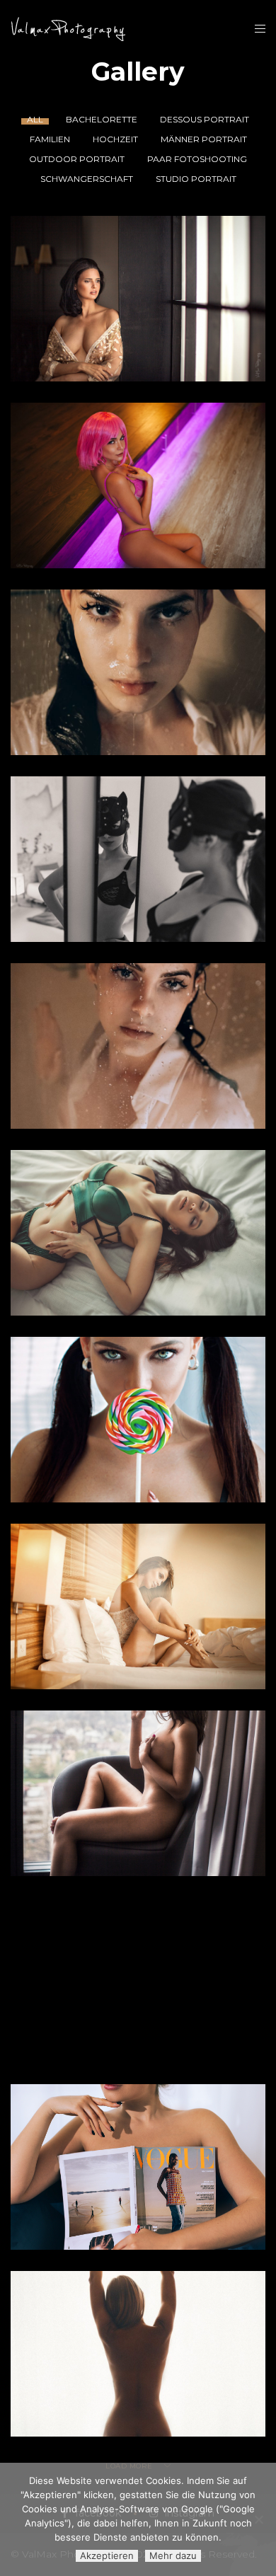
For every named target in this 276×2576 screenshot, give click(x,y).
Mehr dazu (173, 2555)
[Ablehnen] (258, 2519)
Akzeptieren (107, 2555)
